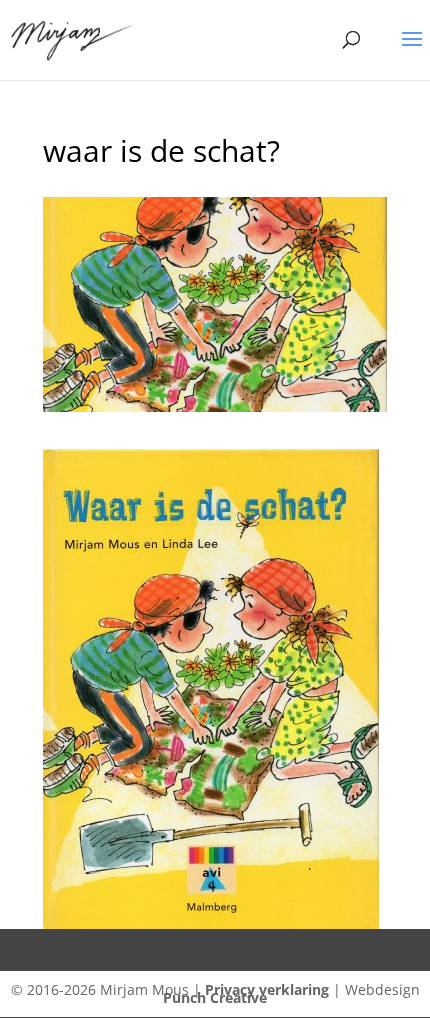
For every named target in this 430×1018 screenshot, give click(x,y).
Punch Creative (215, 997)
